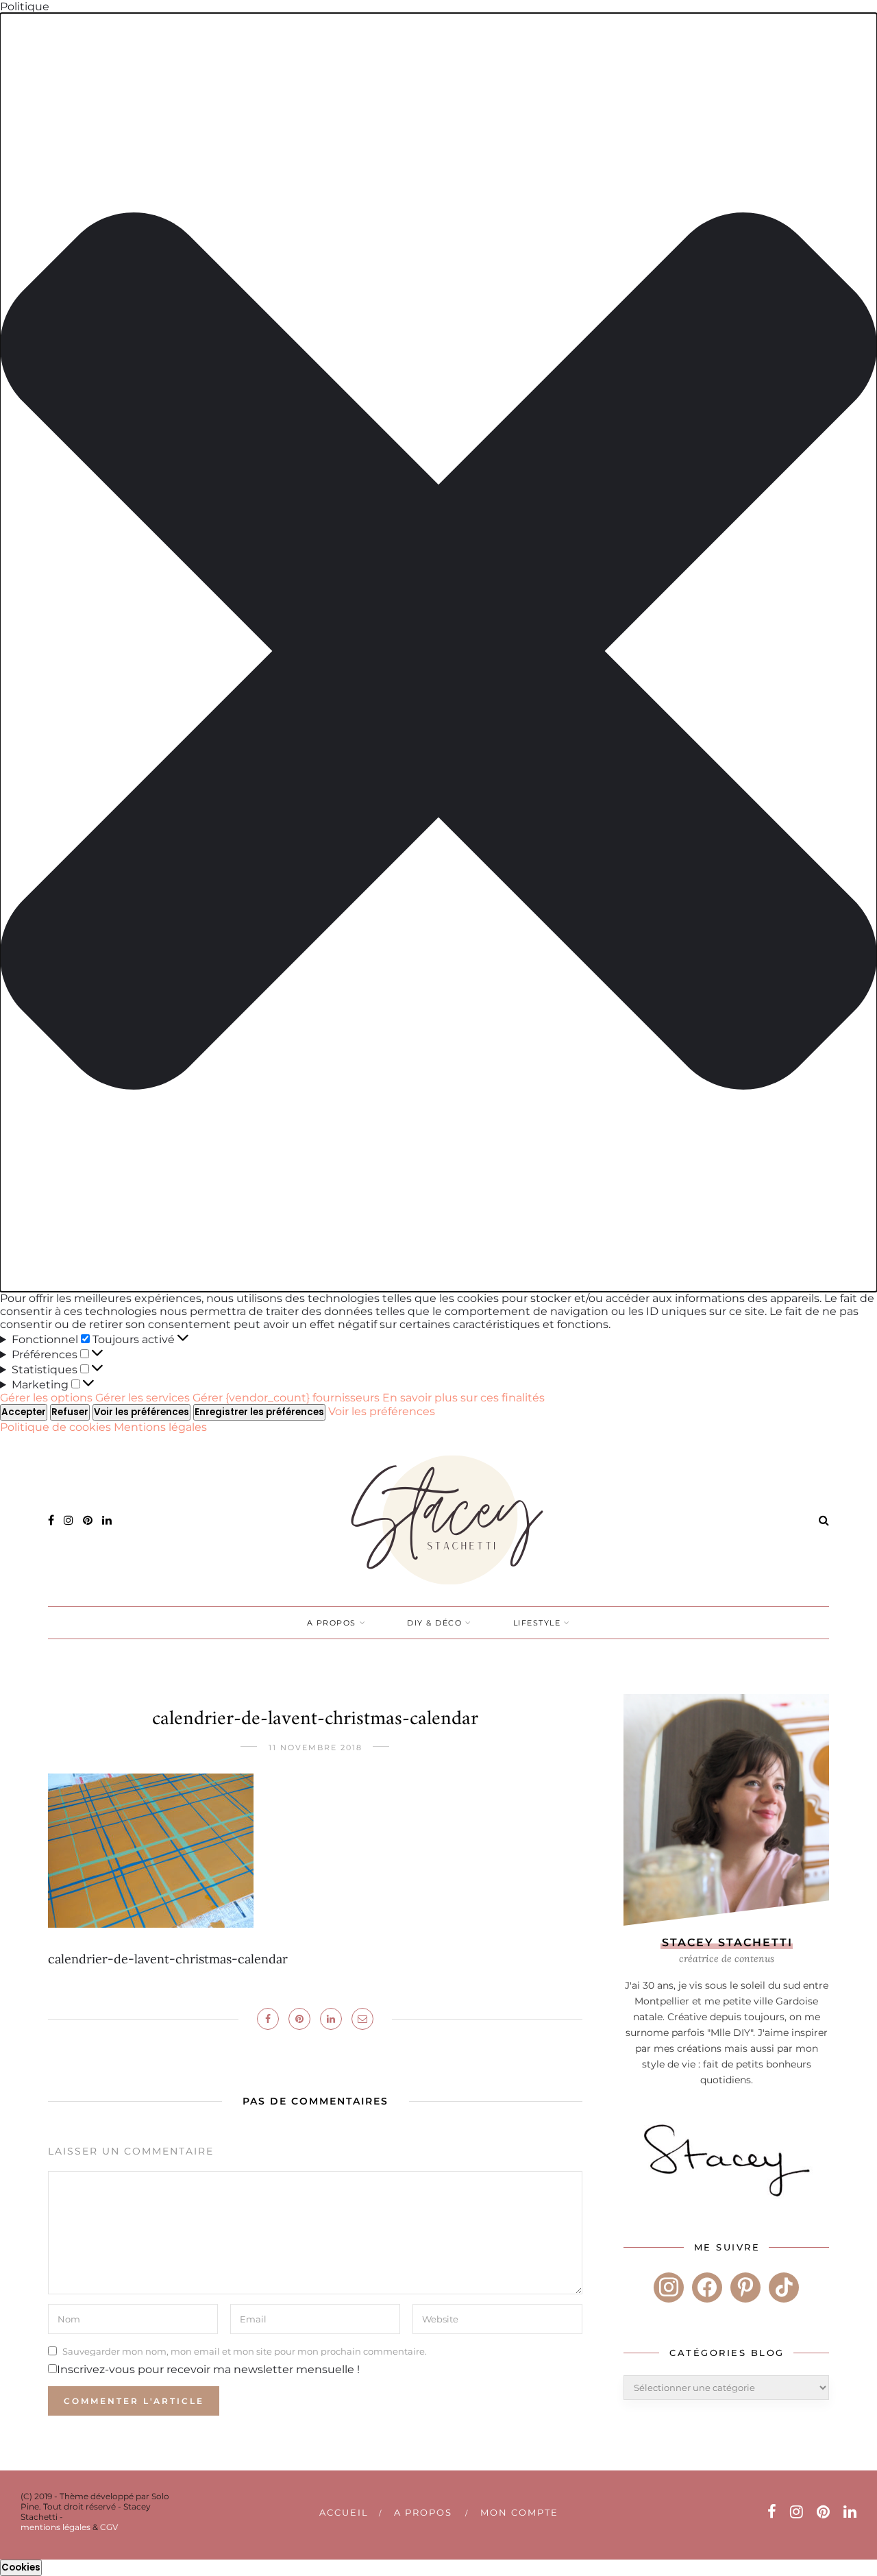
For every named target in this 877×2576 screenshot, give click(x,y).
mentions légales (55, 2527)
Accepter (24, 1412)
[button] (438, 652)
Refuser (70, 1412)
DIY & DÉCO (434, 1623)
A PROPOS (332, 1623)
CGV (109, 2527)
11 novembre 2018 (316, 1747)
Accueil (344, 2512)
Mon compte (519, 2512)
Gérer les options (46, 1398)
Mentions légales (160, 1427)
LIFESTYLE (537, 1623)
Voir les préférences (141, 1412)
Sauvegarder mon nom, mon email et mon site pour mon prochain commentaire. (245, 2351)
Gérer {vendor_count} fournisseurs (286, 1398)
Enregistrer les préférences (259, 1412)
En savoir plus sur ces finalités (464, 1398)
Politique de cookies (57, 1427)
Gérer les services (143, 1398)
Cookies (21, 2567)
